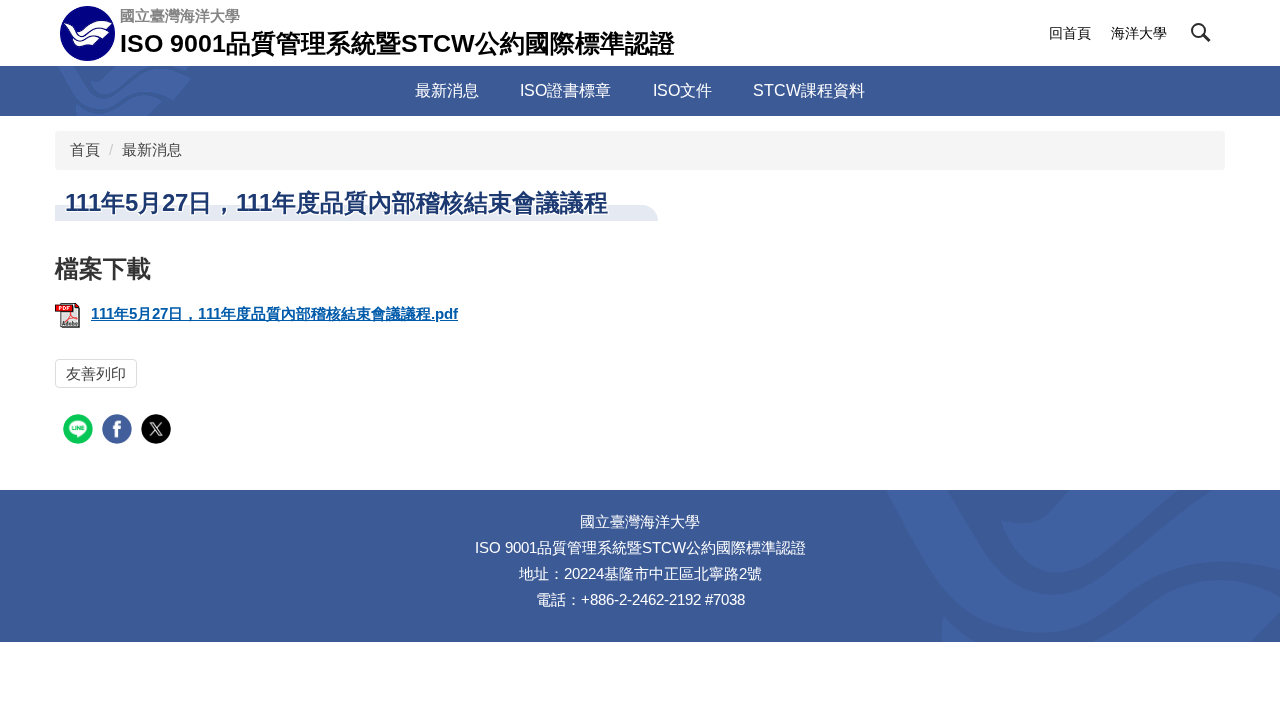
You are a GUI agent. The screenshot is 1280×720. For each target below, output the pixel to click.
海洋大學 (1139, 33)
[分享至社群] (80, 431)
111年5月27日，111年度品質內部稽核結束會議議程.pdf (274, 313)
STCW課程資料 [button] (809, 90)
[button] (1201, 33)
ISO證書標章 (565, 90)
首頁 (85, 149)
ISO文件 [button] (682, 90)
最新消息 (447, 90)
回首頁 (1070, 33)
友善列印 (96, 373)
